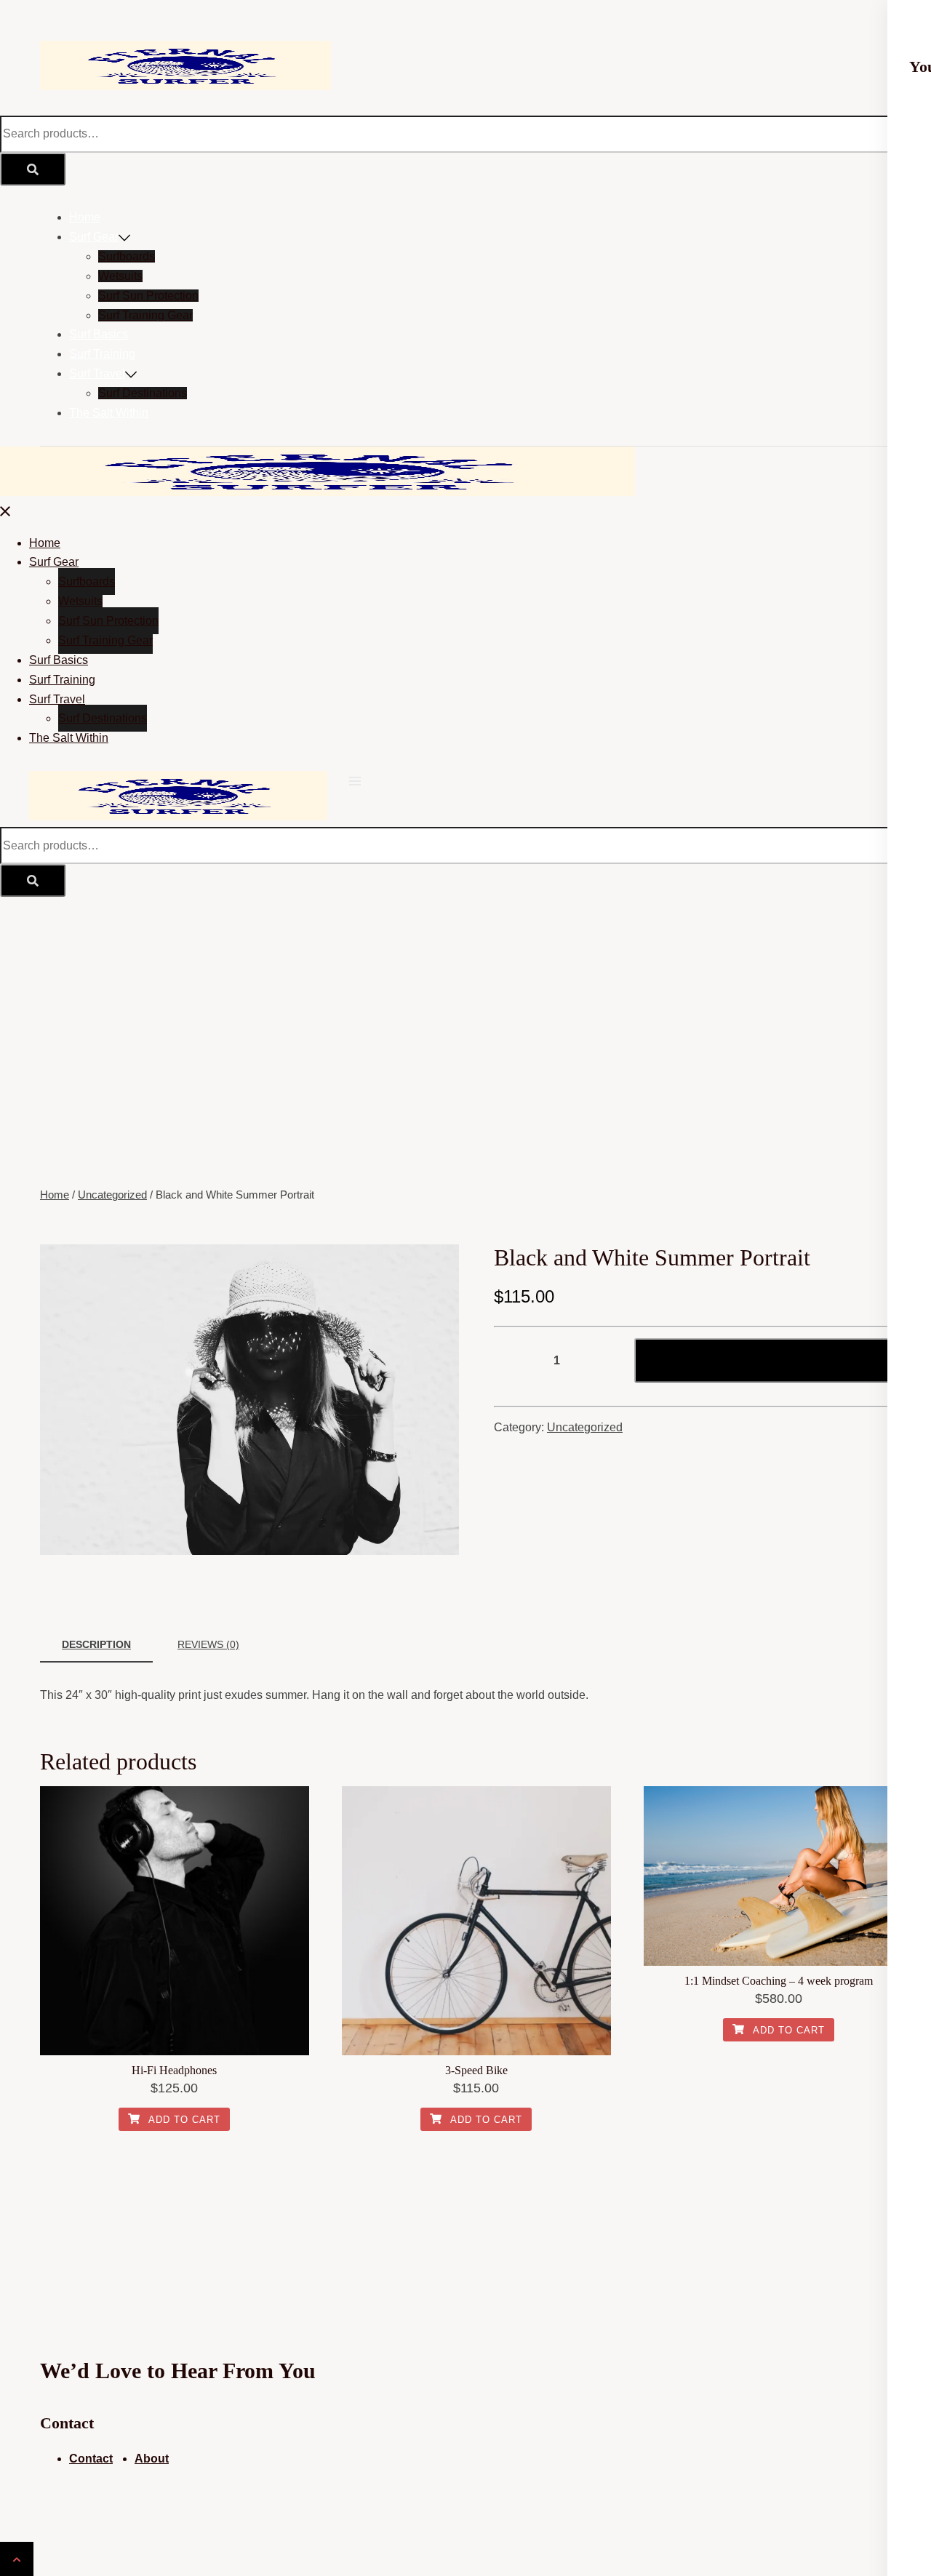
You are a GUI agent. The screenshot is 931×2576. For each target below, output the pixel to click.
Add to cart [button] (183, 2120)
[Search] (33, 169)
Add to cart (774, 1361)
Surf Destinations (143, 393)
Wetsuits (120, 276)
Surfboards (127, 256)
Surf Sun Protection (148, 296)
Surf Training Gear (145, 315)
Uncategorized (112, 1195)
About (152, 2459)
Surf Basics (99, 334)
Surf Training (102, 354)
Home (85, 217)
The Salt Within (109, 413)
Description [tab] (96, 1644)
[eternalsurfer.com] (185, 86)
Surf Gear (94, 237)
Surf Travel (97, 373)
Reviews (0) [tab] (208, 1644)
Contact (91, 2459)
